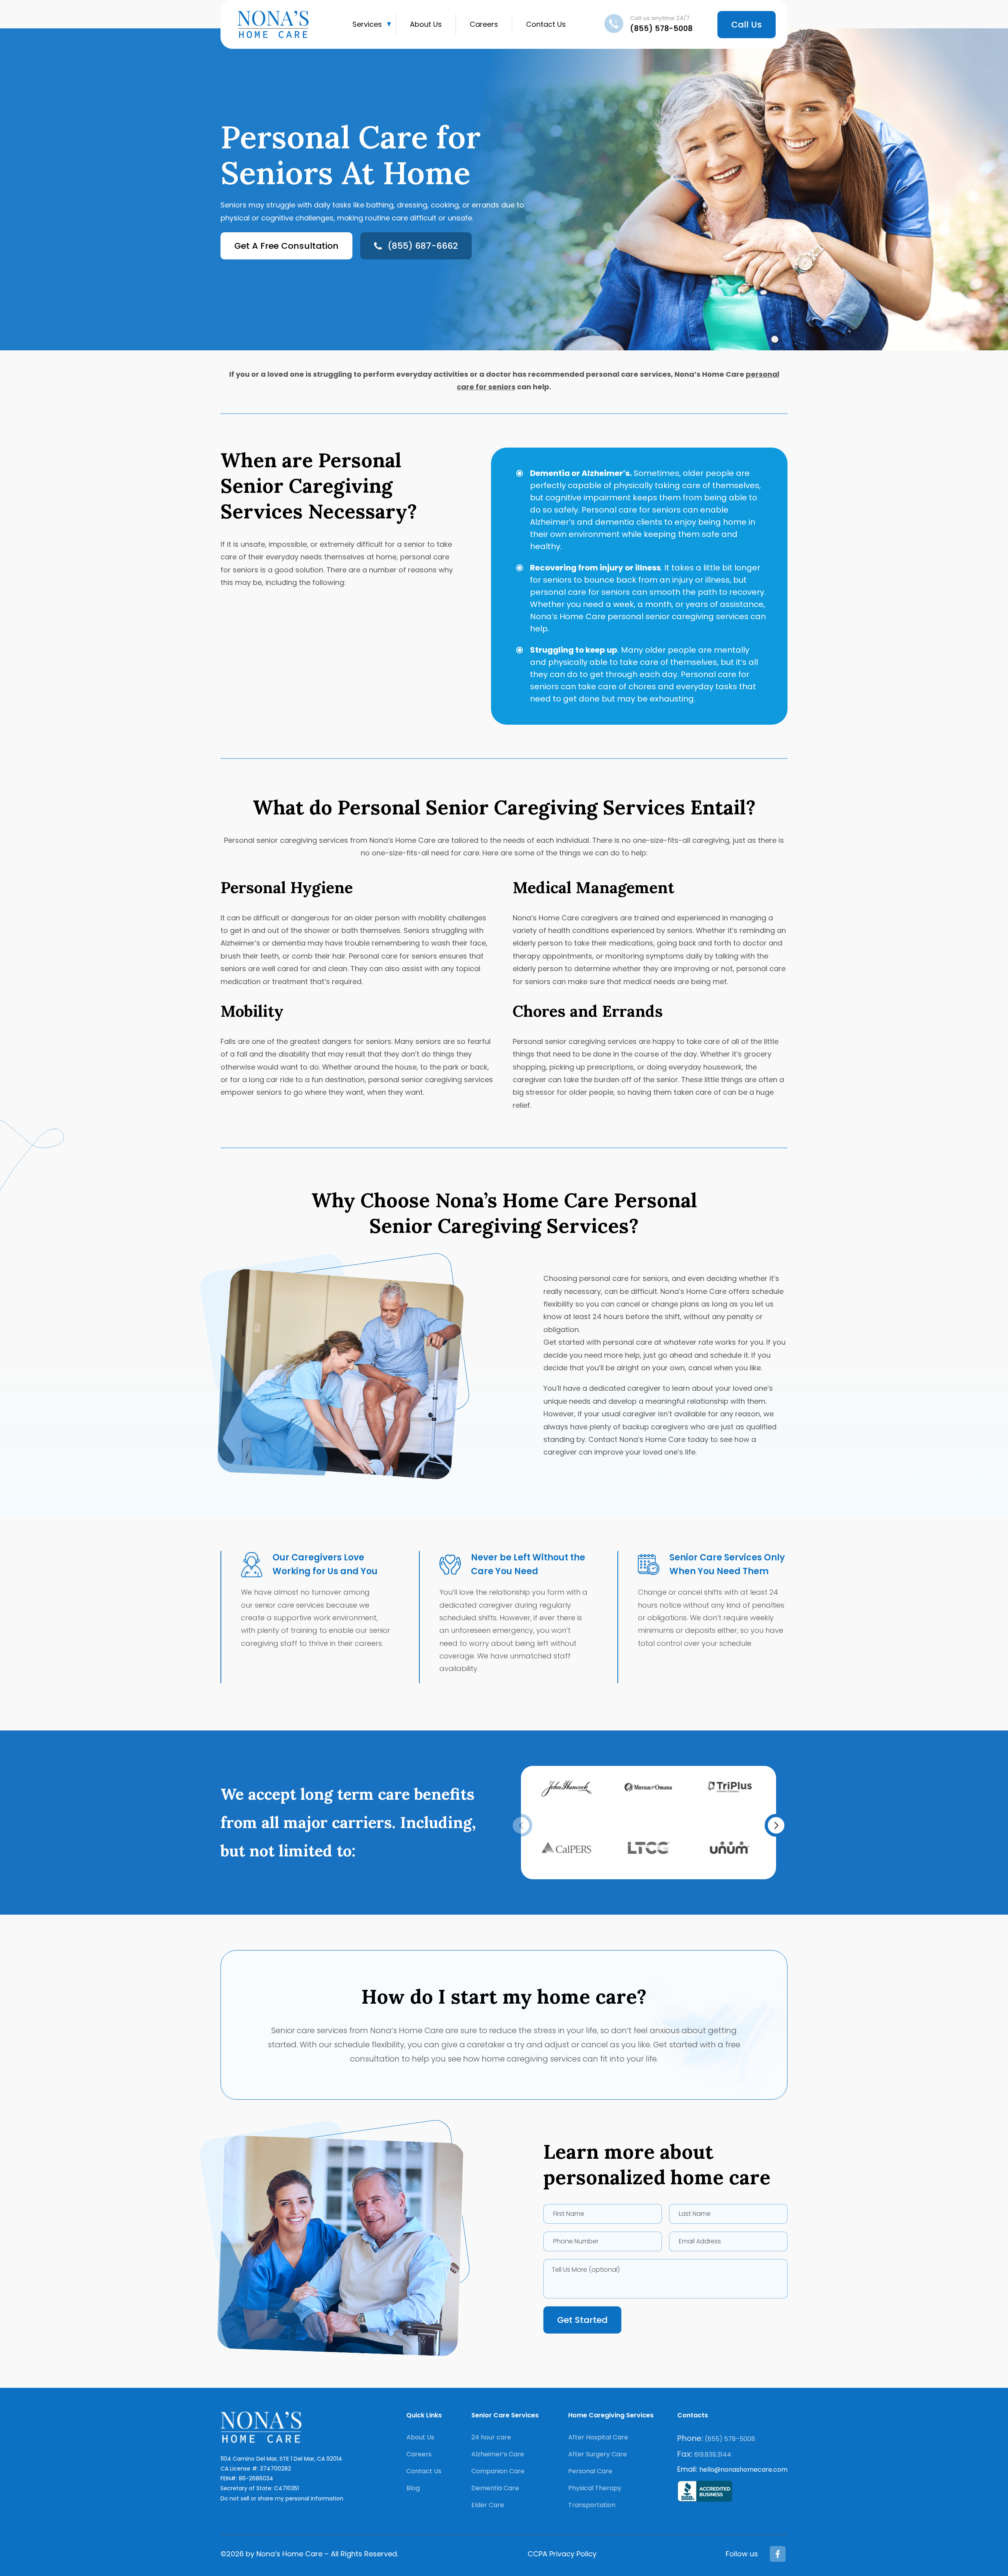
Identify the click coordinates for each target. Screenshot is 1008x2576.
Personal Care (590, 2471)
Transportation (592, 2505)
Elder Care (488, 2505)
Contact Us (546, 24)
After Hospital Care (598, 2437)
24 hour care (491, 2437)
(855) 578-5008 (661, 29)
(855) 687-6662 (423, 246)
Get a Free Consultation (286, 246)
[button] (776, 1825)
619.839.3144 (713, 2455)
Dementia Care (495, 2488)
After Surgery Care (598, 2454)
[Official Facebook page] (778, 2554)
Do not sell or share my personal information (282, 2498)
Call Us (747, 25)
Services (367, 24)
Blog (413, 2488)
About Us (426, 24)
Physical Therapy (595, 2488)
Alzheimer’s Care (498, 2454)
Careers (484, 24)
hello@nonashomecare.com (743, 2470)
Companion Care (498, 2471)
